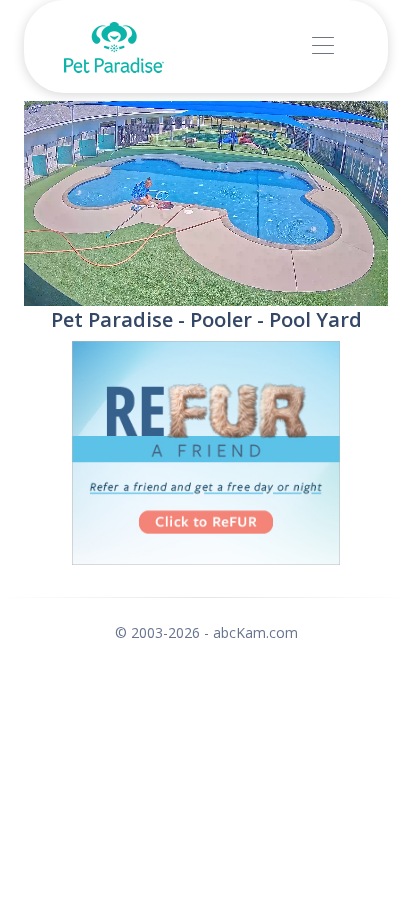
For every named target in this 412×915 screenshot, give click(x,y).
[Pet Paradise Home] (114, 46)
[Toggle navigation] (322, 46)
